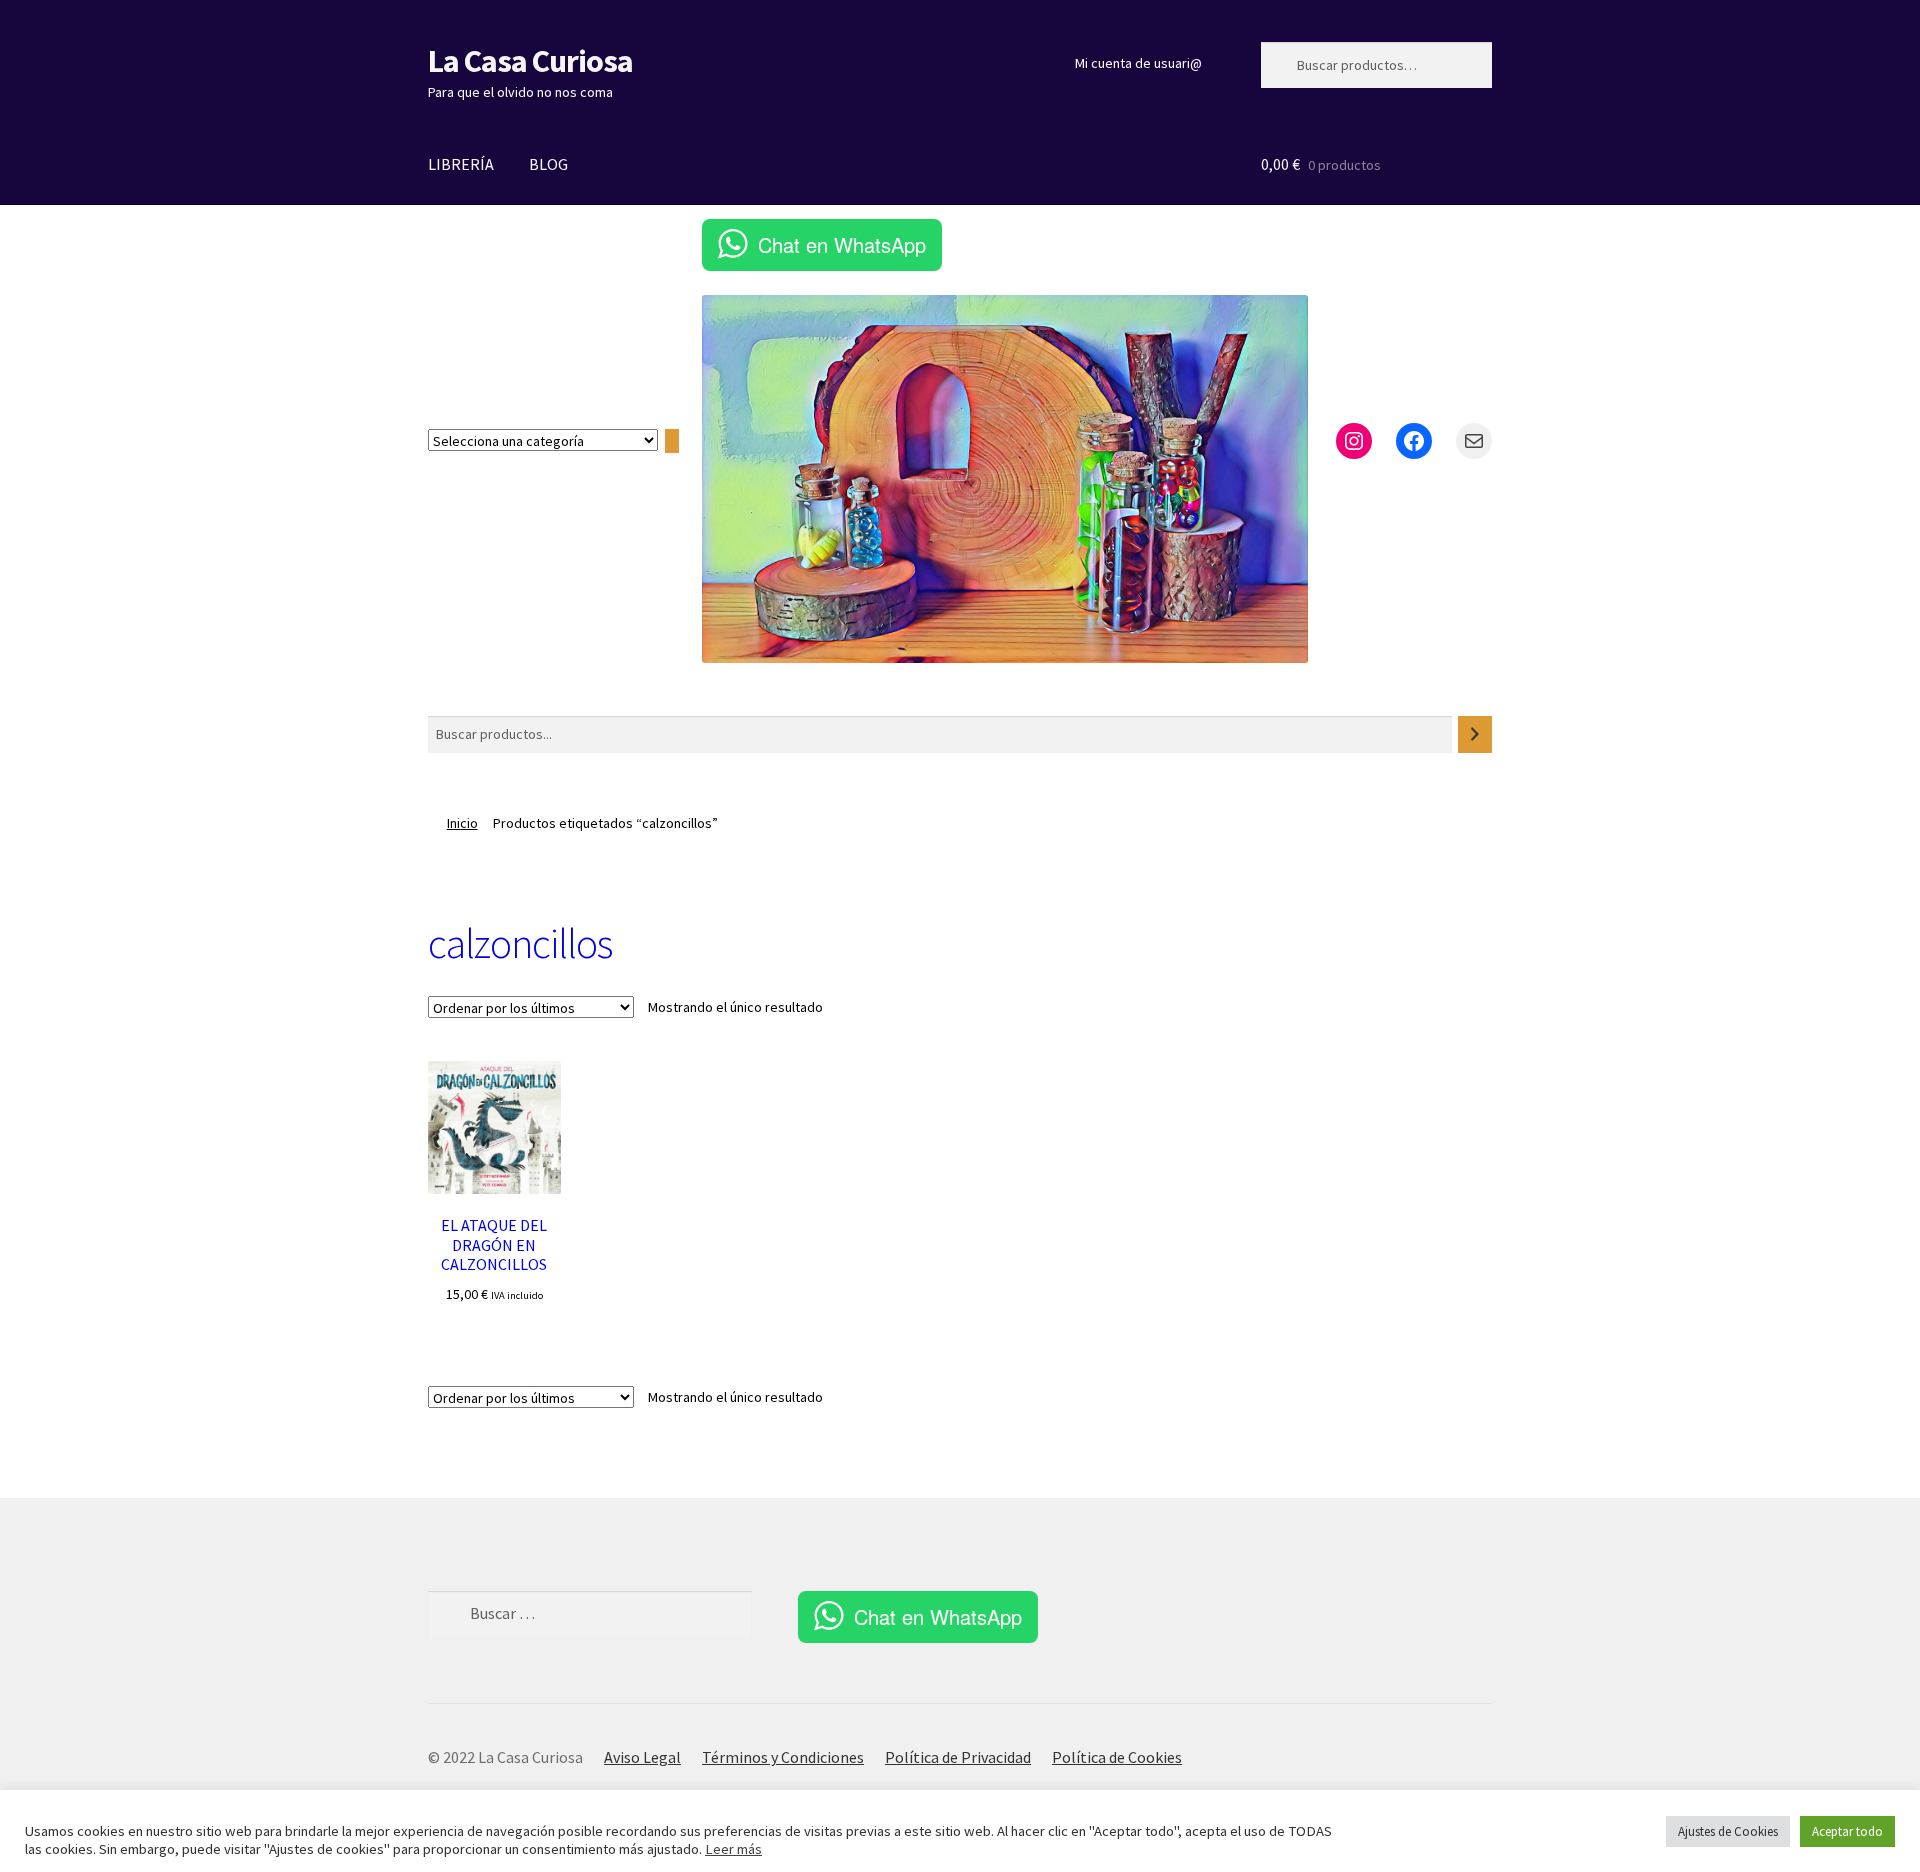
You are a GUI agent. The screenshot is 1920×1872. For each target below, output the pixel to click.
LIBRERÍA (461, 164)
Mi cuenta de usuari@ (1138, 63)
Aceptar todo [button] (1847, 1831)
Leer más (733, 1849)
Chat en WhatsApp (842, 244)
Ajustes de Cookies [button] (1728, 1831)
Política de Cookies (1117, 1757)
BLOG (548, 164)
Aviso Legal (642, 1757)
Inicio (462, 823)
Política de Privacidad (958, 1757)
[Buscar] (1475, 734)
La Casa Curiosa (530, 61)
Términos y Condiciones (783, 1757)
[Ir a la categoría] (672, 441)
